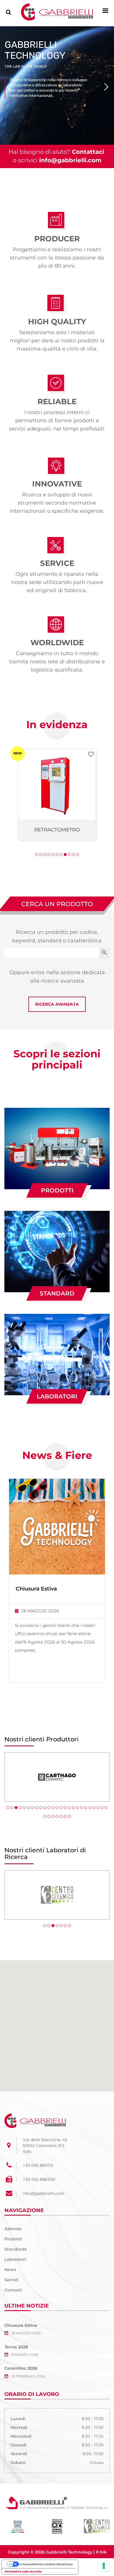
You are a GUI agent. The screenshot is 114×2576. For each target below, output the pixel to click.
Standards (15, 2249)
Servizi (11, 2280)
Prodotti (57, 1190)
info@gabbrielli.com (70, 160)
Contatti (13, 2290)
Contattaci (88, 152)
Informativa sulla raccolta (23, 2571)
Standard (57, 1293)
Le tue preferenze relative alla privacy (46, 2564)
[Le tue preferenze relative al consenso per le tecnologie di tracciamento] (104, 2566)
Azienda (13, 2229)
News (10, 2270)
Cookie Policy (89, 2561)
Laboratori (57, 1396)
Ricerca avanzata (57, 1004)
